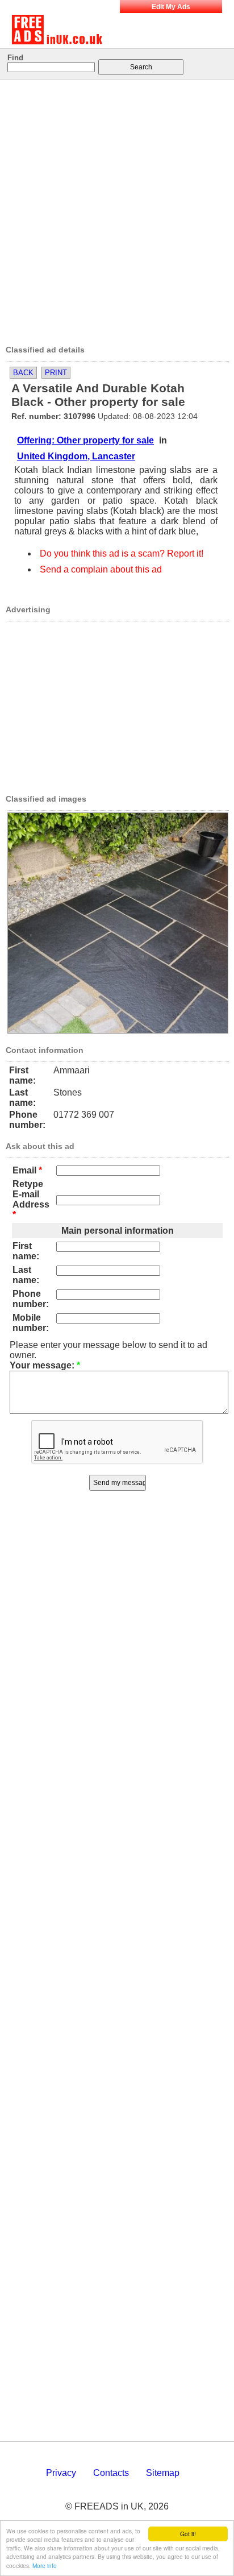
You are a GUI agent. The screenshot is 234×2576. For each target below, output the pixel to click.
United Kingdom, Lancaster (76, 456)
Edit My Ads (171, 7)
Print (56, 373)
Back (23, 373)
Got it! (188, 2534)
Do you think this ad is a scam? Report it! (122, 553)
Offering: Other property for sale (85, 440)
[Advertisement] (117, 209)
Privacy (61, 2473)
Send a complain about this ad (101, 569)
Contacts (111, 2473)
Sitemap (163, 2473)
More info (45, 2565)
